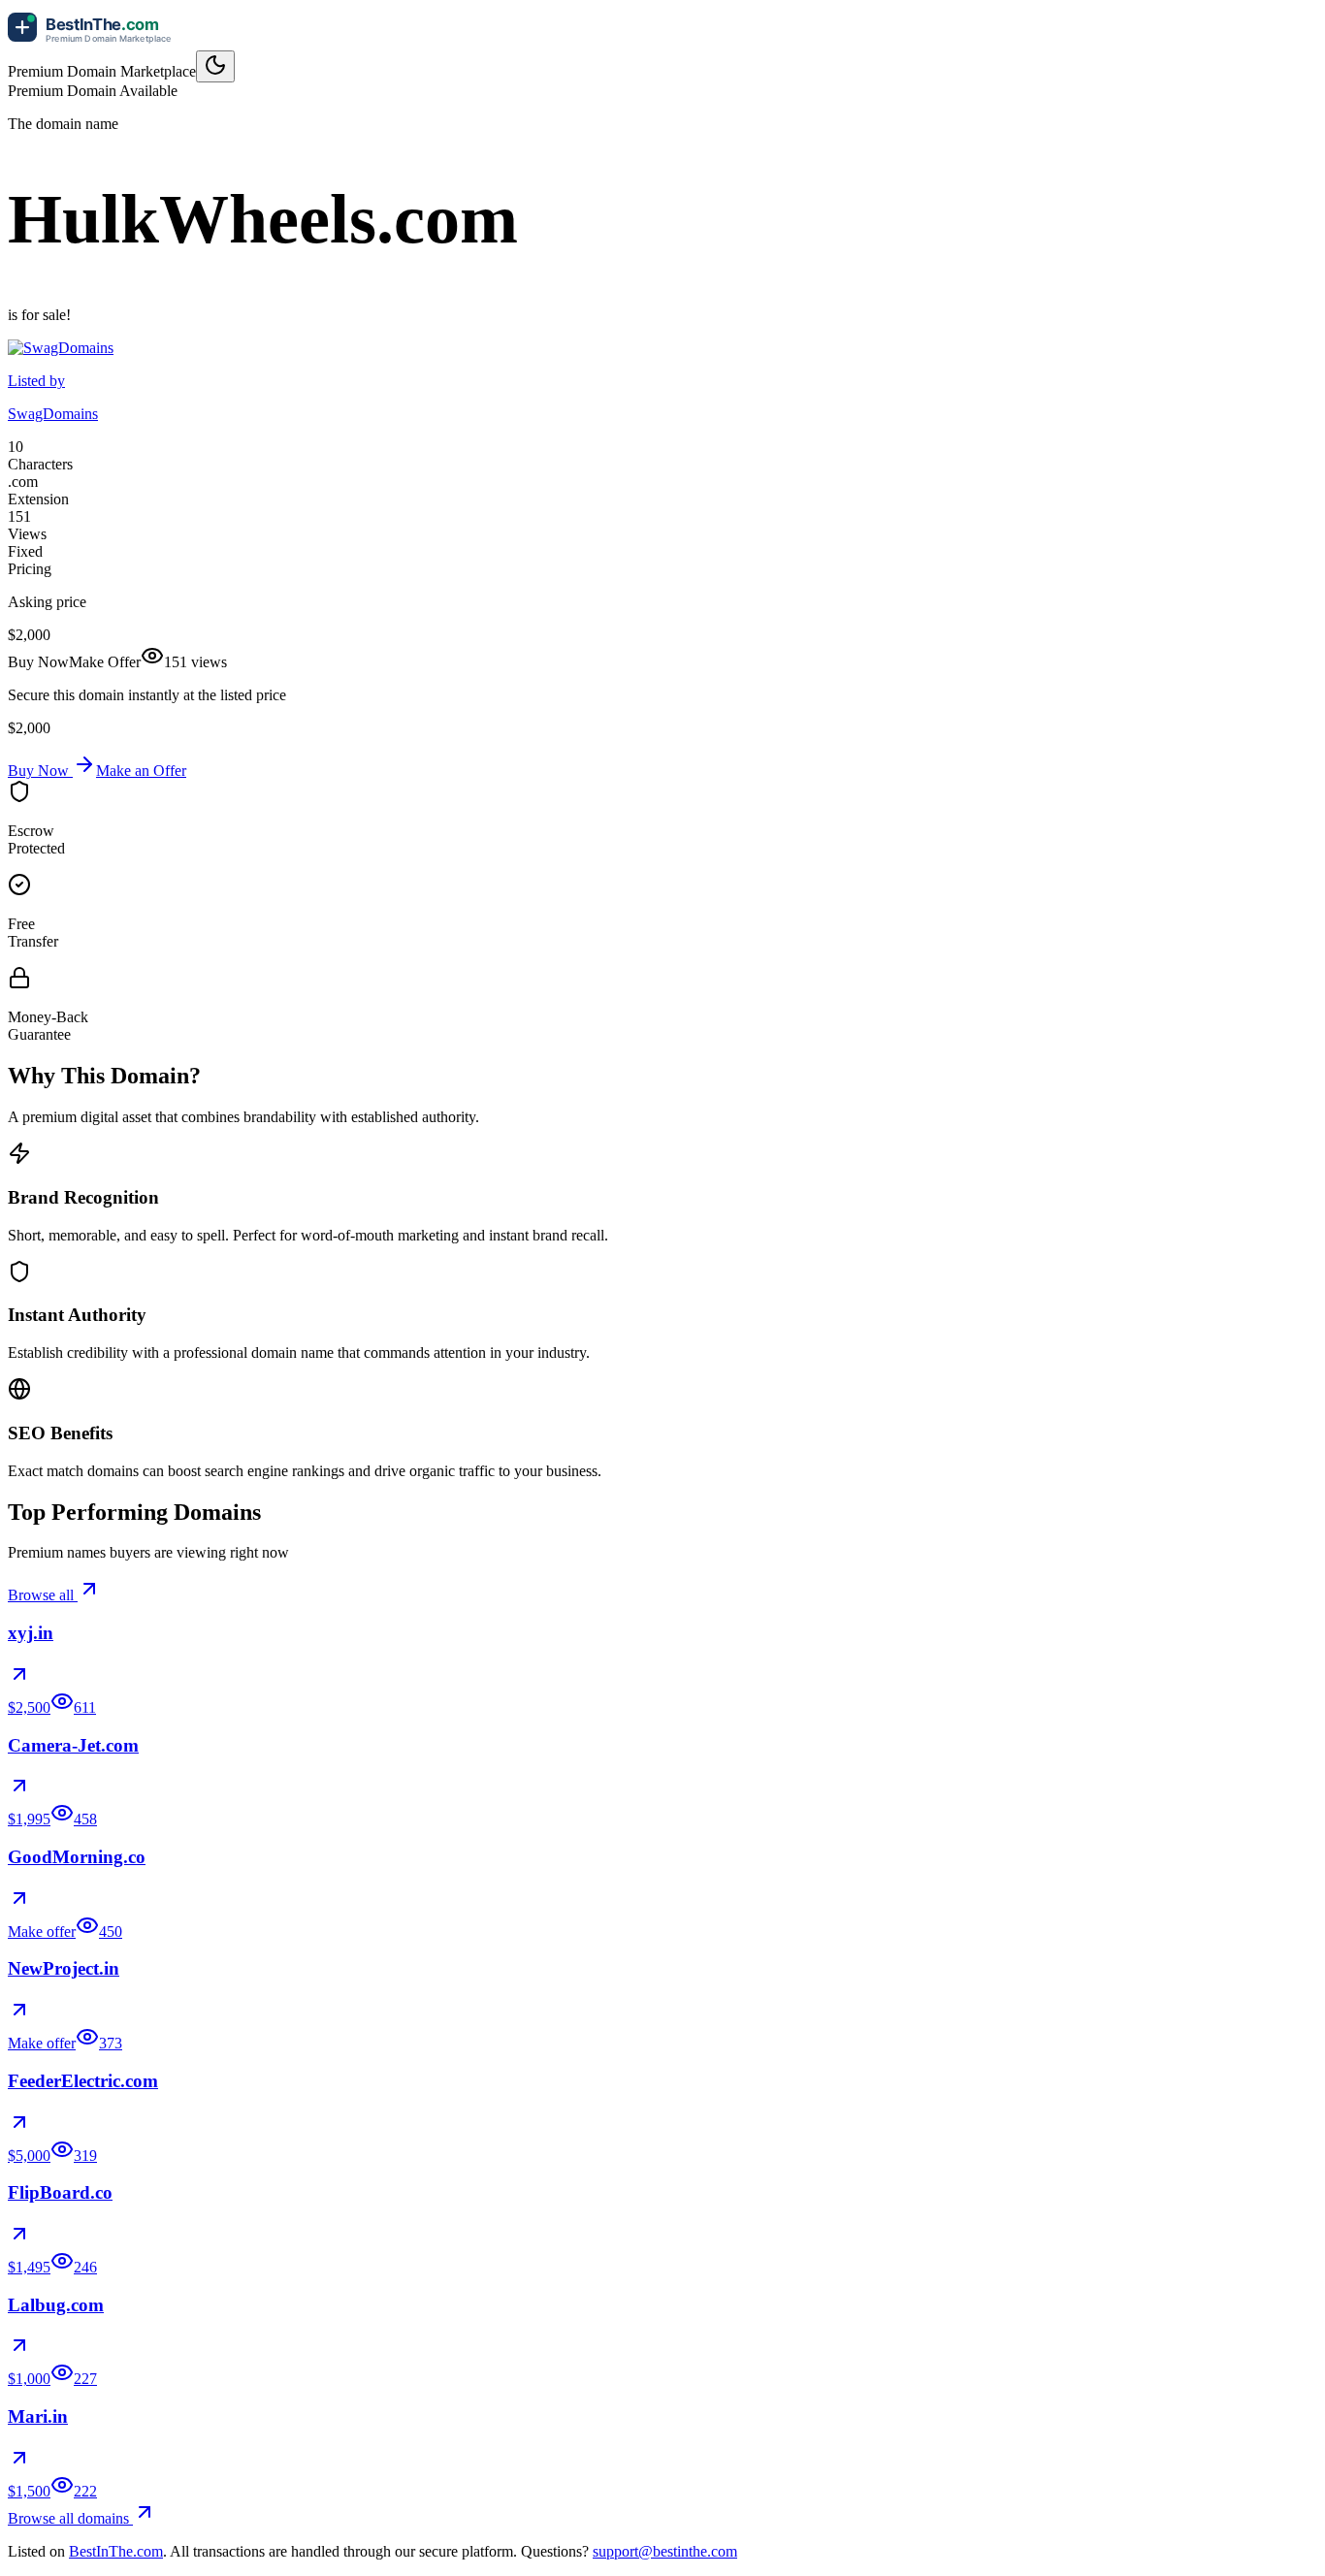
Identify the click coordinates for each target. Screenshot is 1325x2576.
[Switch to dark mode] (215, 66)
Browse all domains (70, 2518)
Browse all (43, 1595)
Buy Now (40, 771)
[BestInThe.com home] (95, 41)
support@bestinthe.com (665, 2551)
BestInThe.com (116, 2551)
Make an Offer (141, 771)
